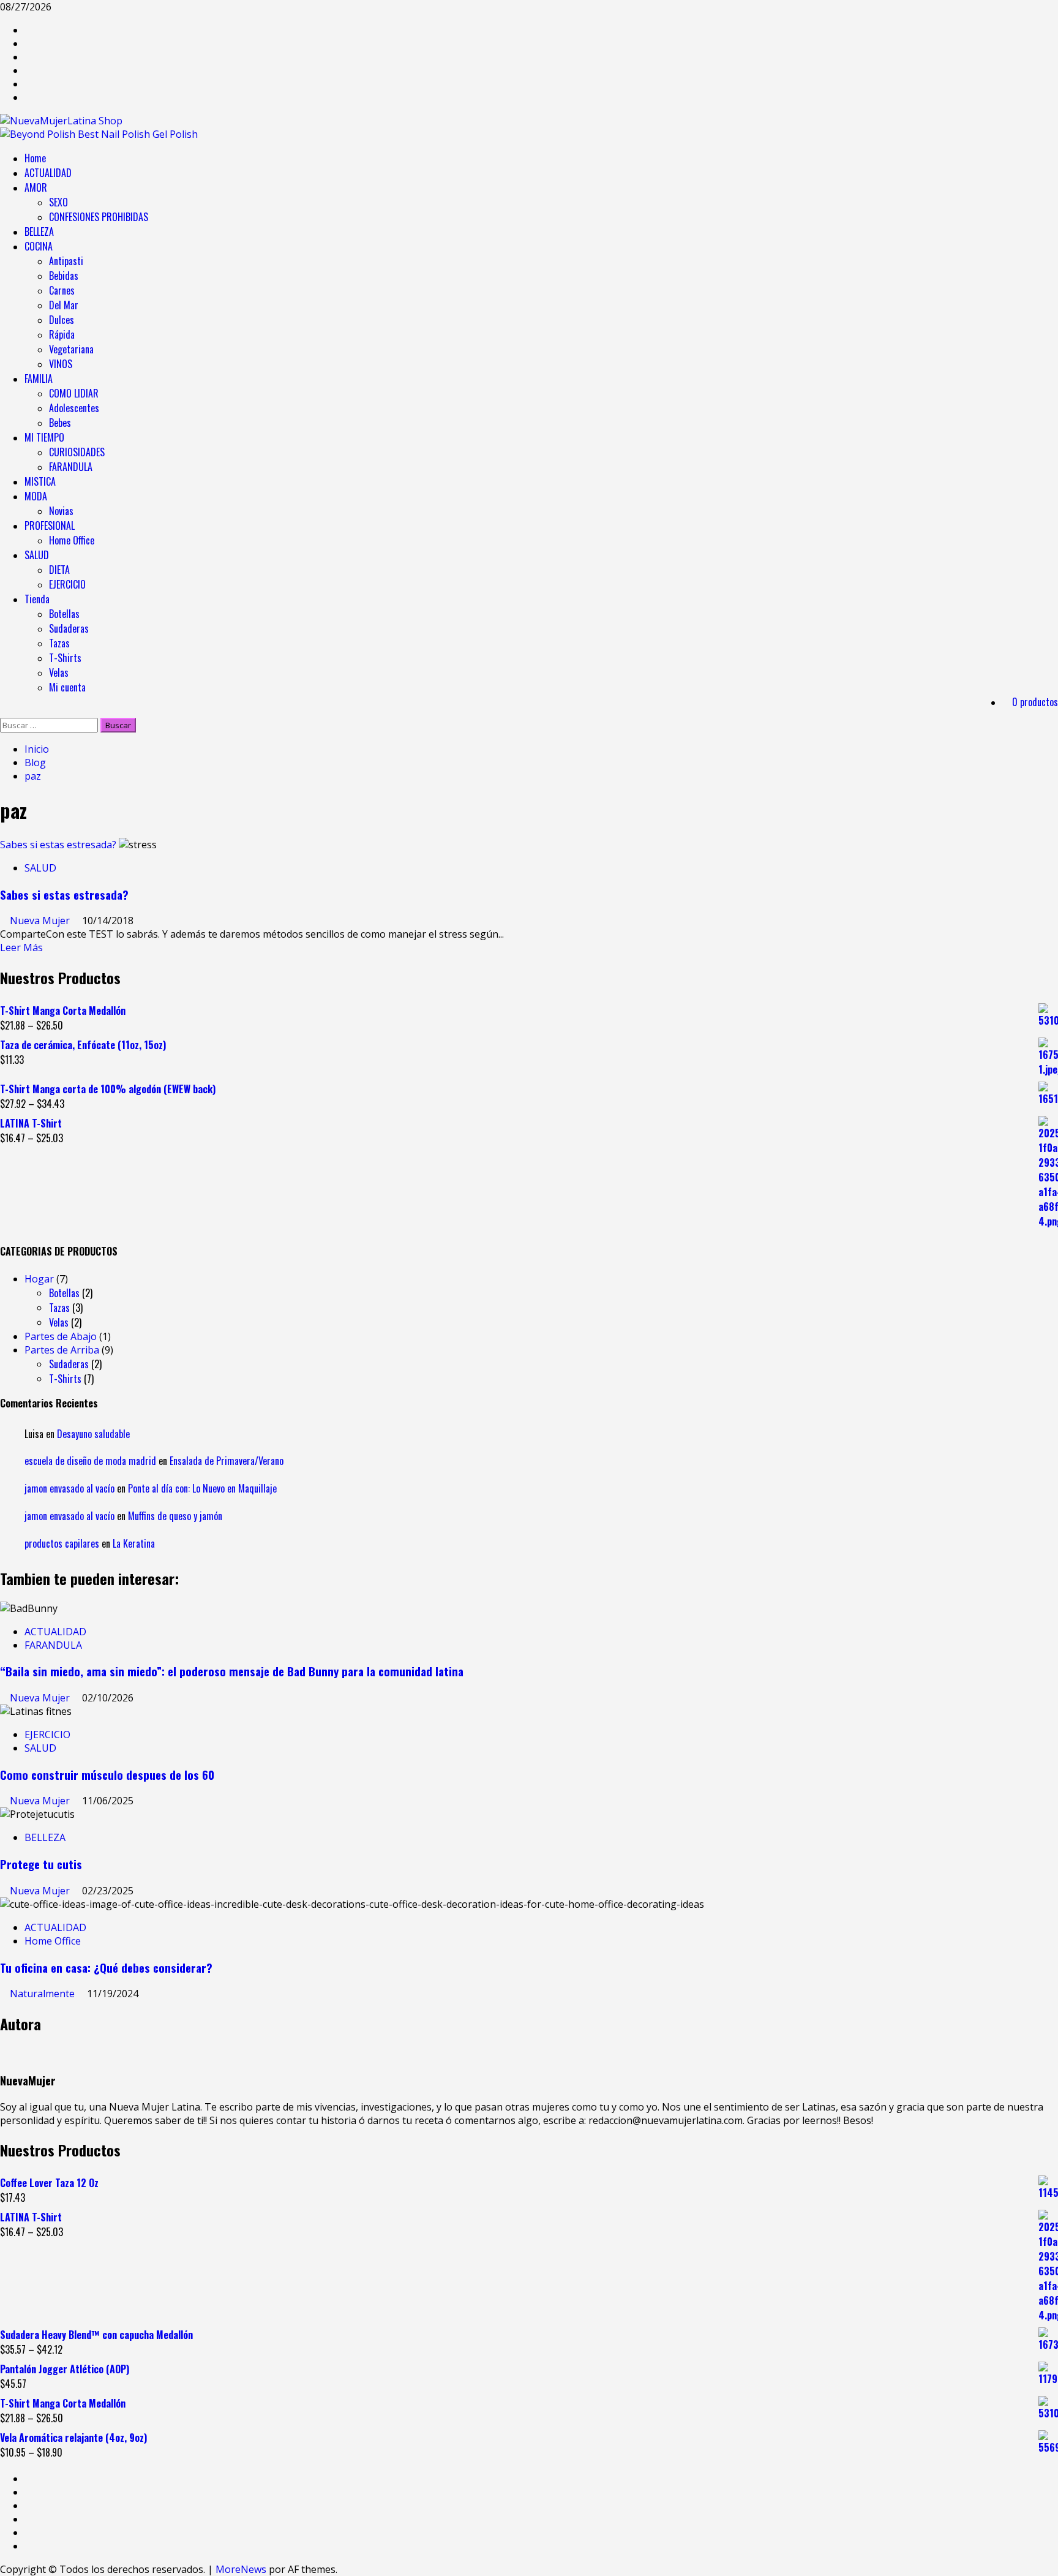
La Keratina (134, 1543)
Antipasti (66, 261)
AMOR (36, 187)
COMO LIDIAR (74, 393)
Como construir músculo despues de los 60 (107, 1775)
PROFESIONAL (50, 525)
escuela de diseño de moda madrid (90, 1461)
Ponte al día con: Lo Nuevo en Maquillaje (202, 1488)
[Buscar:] (50, 725)
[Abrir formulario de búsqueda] (4, 711)
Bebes (60, 423)
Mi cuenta (67, 687)
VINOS (61, 364)
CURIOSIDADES (77, 452)
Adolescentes (74, 408)
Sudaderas (69, 628)
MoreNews (241, 2569)
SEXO (58, 202)
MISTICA (40, 481)
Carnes (62, 290)
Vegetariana (71, 349)
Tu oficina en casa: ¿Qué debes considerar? (106, 1968)
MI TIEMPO (44, 437)
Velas (59, 672)
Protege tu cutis (41, 1864)
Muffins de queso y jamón (175, 1516)
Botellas (64, 614)
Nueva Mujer (41, 921)
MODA (36, 496)
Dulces (62, 320)
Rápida (62, 334)
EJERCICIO (67, 584)
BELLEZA (39, 232)
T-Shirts (65, 658)
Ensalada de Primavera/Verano (227, 1461)
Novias (61, 511)
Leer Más (21, 947)
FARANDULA (71, 467)
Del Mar (64, 305)
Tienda (37, 599)
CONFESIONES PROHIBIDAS (99, 217)
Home (35, 158)
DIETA (59, 570)
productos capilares (62, 1543)
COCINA (39, 246)
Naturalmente (43, 1994)
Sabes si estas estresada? (58, 845)
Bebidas (64, 276)
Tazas (59, 643)
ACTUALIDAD (48, 173)
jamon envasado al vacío (69, 1488)
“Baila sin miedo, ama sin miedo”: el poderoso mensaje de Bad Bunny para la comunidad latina (232, 1671)
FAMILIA (39, 378)
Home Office (72, 540)
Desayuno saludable (93, 1434)
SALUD (37, 555)
